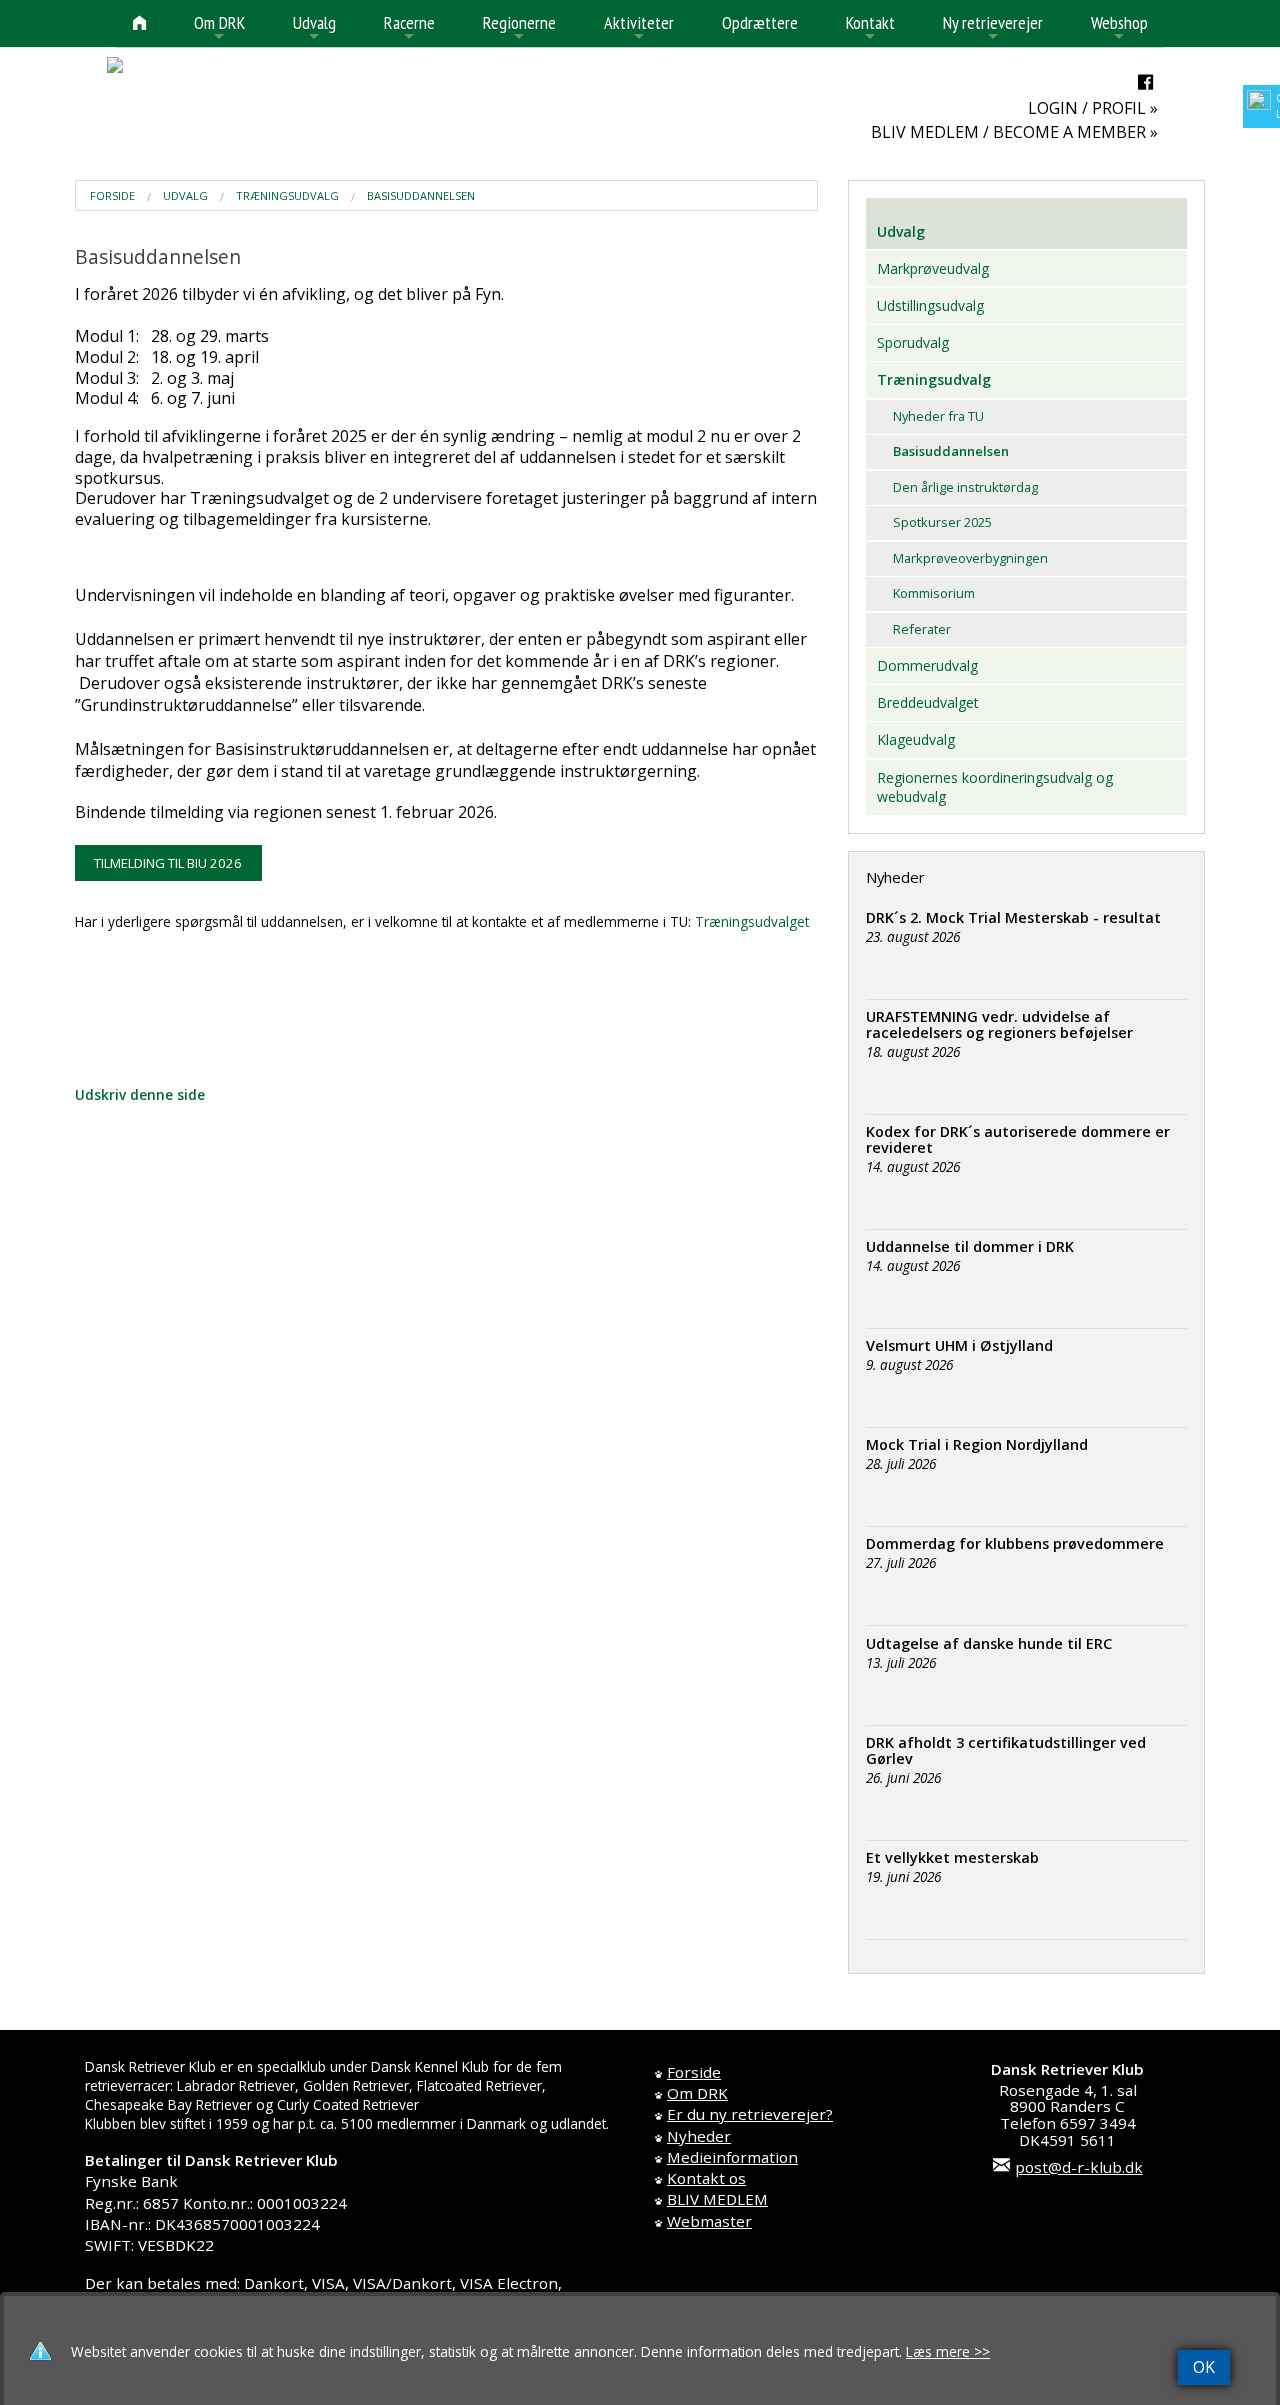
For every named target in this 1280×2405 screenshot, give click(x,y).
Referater (922, 629)
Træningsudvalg (287, 195)
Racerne (409, 28)
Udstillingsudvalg (930, 305)
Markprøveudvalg (933, 268)
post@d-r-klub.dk (1079, 2167)
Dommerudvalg (927, 665)
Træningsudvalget (752, 921)
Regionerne (519, 28)
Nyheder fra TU (938, 416)
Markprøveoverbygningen (970, 558)
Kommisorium (934, 593)
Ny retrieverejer (993, 28)
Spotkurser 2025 (942, 522)
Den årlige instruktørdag (965, 487)
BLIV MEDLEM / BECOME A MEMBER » (1014, 132)
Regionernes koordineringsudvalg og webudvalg (995, 787)
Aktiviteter (639, 28)
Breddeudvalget (928, 702)
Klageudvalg (916, 739)
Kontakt (870, 28)
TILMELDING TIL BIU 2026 (168, 863)
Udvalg (314, 28)
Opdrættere (760, 22)
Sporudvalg (913, 342)
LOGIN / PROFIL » (1093, 108)
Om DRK (219, 28)
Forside (112, 195)
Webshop (1119, 28)
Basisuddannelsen (421, 195)
